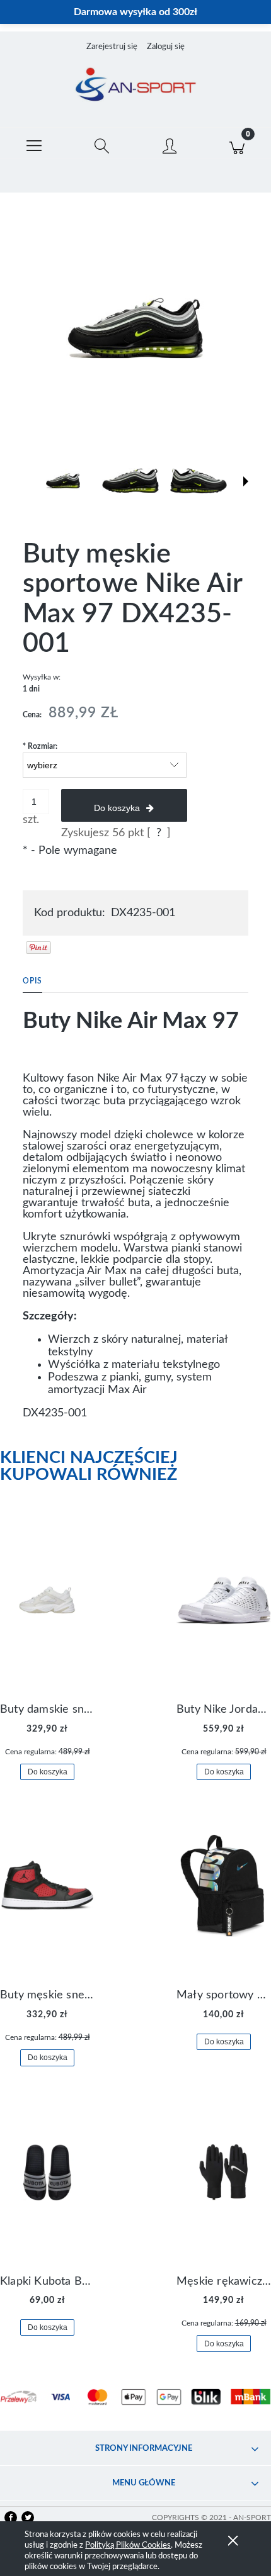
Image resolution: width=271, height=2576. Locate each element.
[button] (34, 143)
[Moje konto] (170, 146)
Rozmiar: (40, 746)
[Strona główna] (135, 86)
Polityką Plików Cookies (128, 2545)
